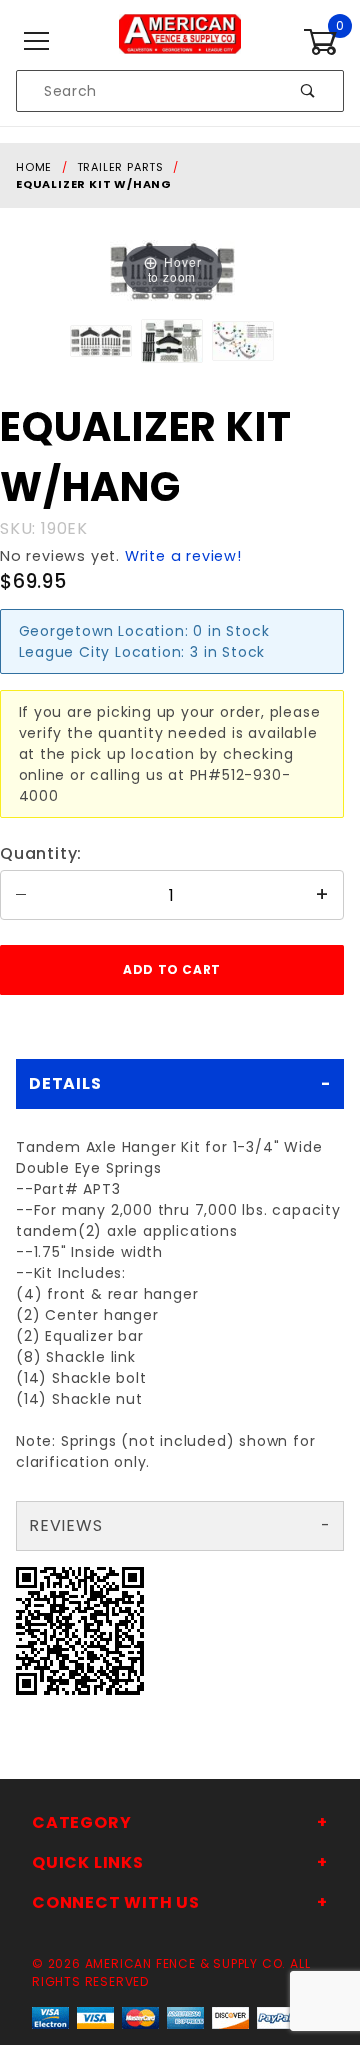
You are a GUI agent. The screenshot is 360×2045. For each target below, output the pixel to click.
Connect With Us (116, 1902)
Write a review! (183, 556)
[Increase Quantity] (323, 895)
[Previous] (149, 270)
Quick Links (88, 1862)
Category (81, 1822)
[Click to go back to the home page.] (179, 41)
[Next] (194, 270)
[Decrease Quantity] (21, 895)
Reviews (66, 1525)
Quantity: (41, 853)
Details (65, 1083)
